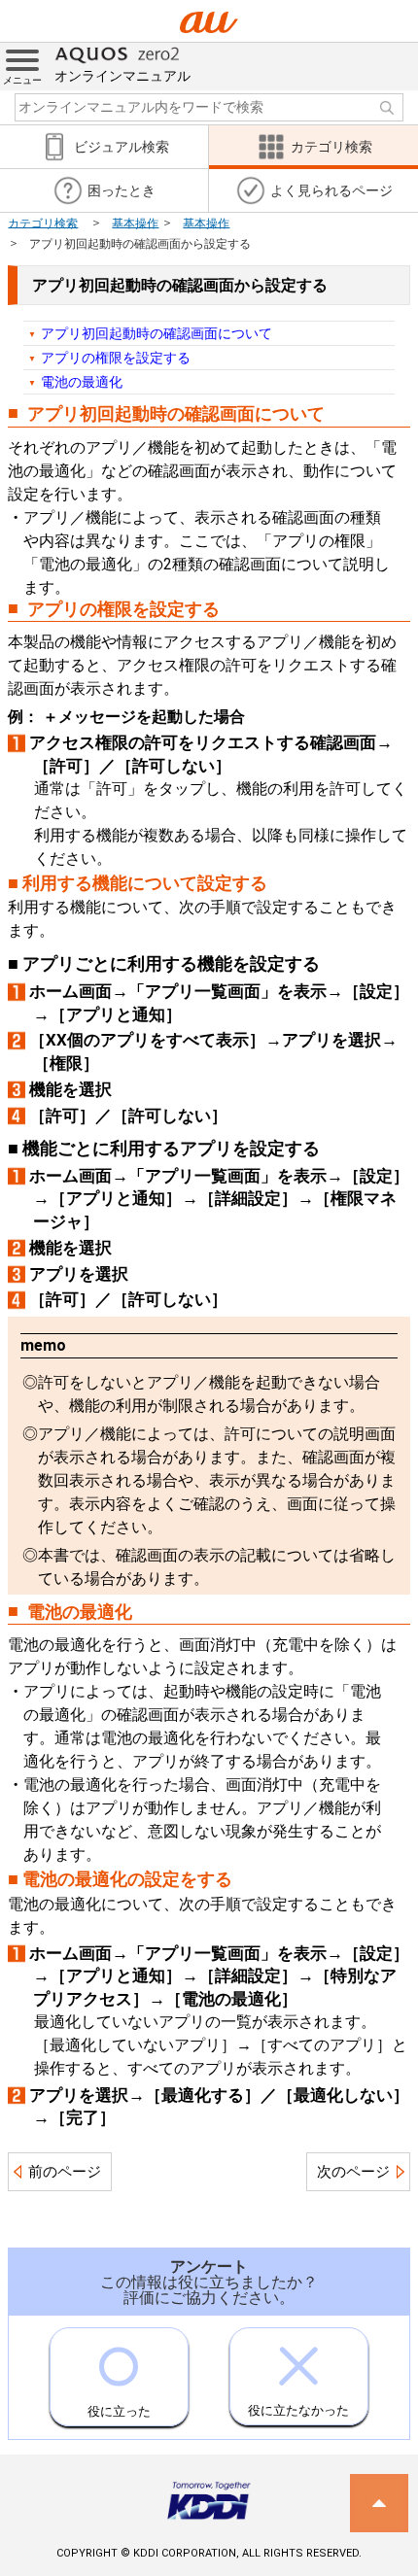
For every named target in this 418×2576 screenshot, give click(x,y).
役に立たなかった (298, 2410)
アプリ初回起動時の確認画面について (157, 333)
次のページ (353, 2172)
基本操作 (135, 223)
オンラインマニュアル (122, 76)
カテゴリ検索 (43, 223)
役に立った (119, 2411)
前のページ (65, 2172)
